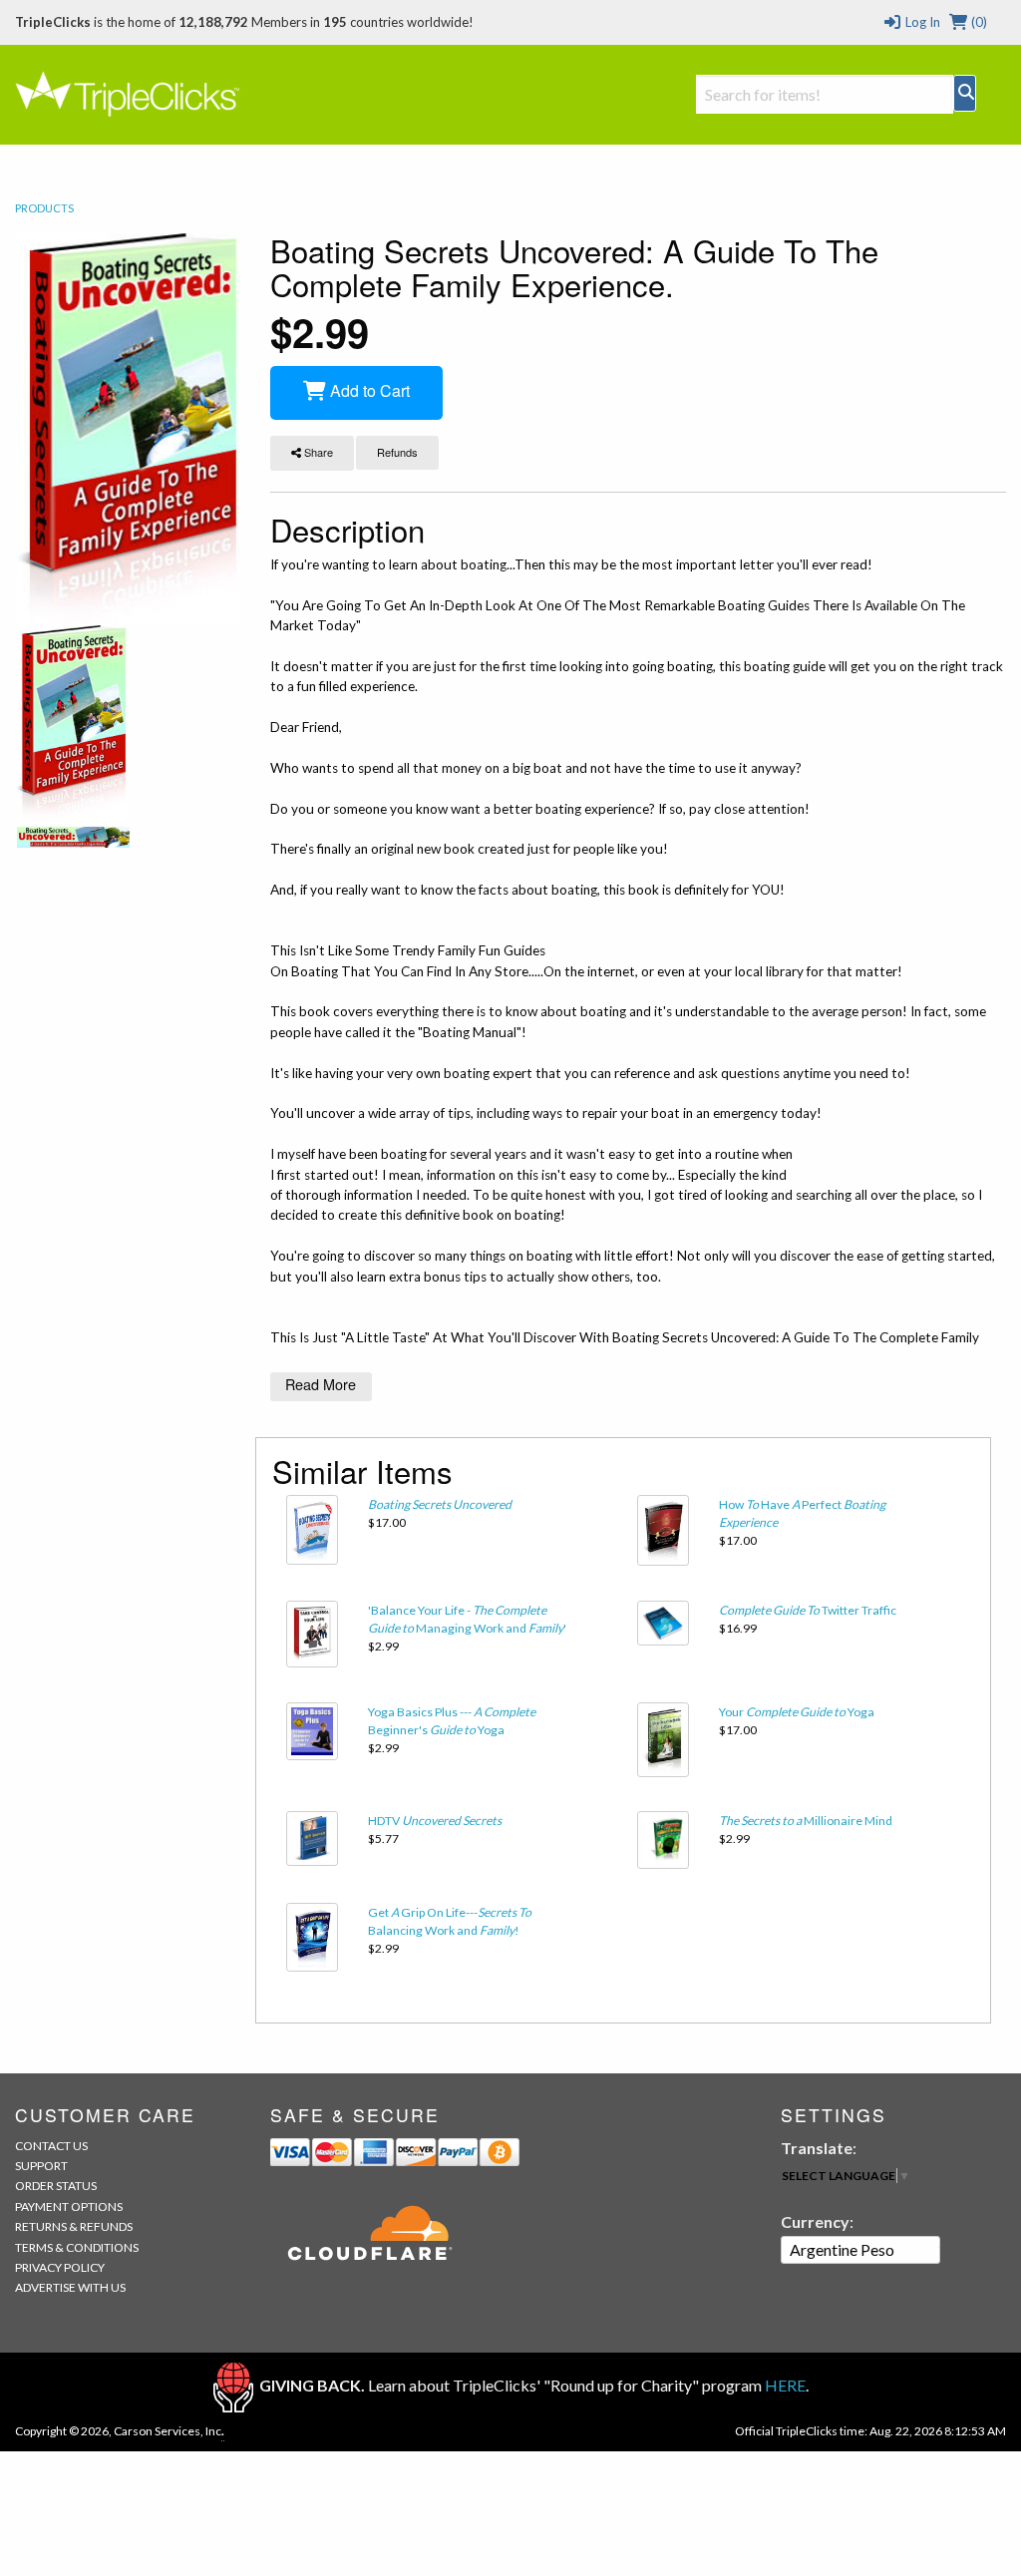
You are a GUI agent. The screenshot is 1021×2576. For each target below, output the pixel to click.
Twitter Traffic (808, 1610)
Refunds (397, 452)
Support (41, 2166)
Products (44, 208)
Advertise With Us (70, 2287)
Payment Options (69, 2207)
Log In (921, 22)
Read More (321, 1384)
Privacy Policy (60, 2267)
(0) (978, 22)
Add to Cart (368, 390)
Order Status (56, 2186)
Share (317, 452)
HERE (785, 2385)
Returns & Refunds (74, 2226)
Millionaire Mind (806, 1821)
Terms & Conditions (77, 2247)
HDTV (435, 1821)
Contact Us (51, 2146)
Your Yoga (797, 1712)
